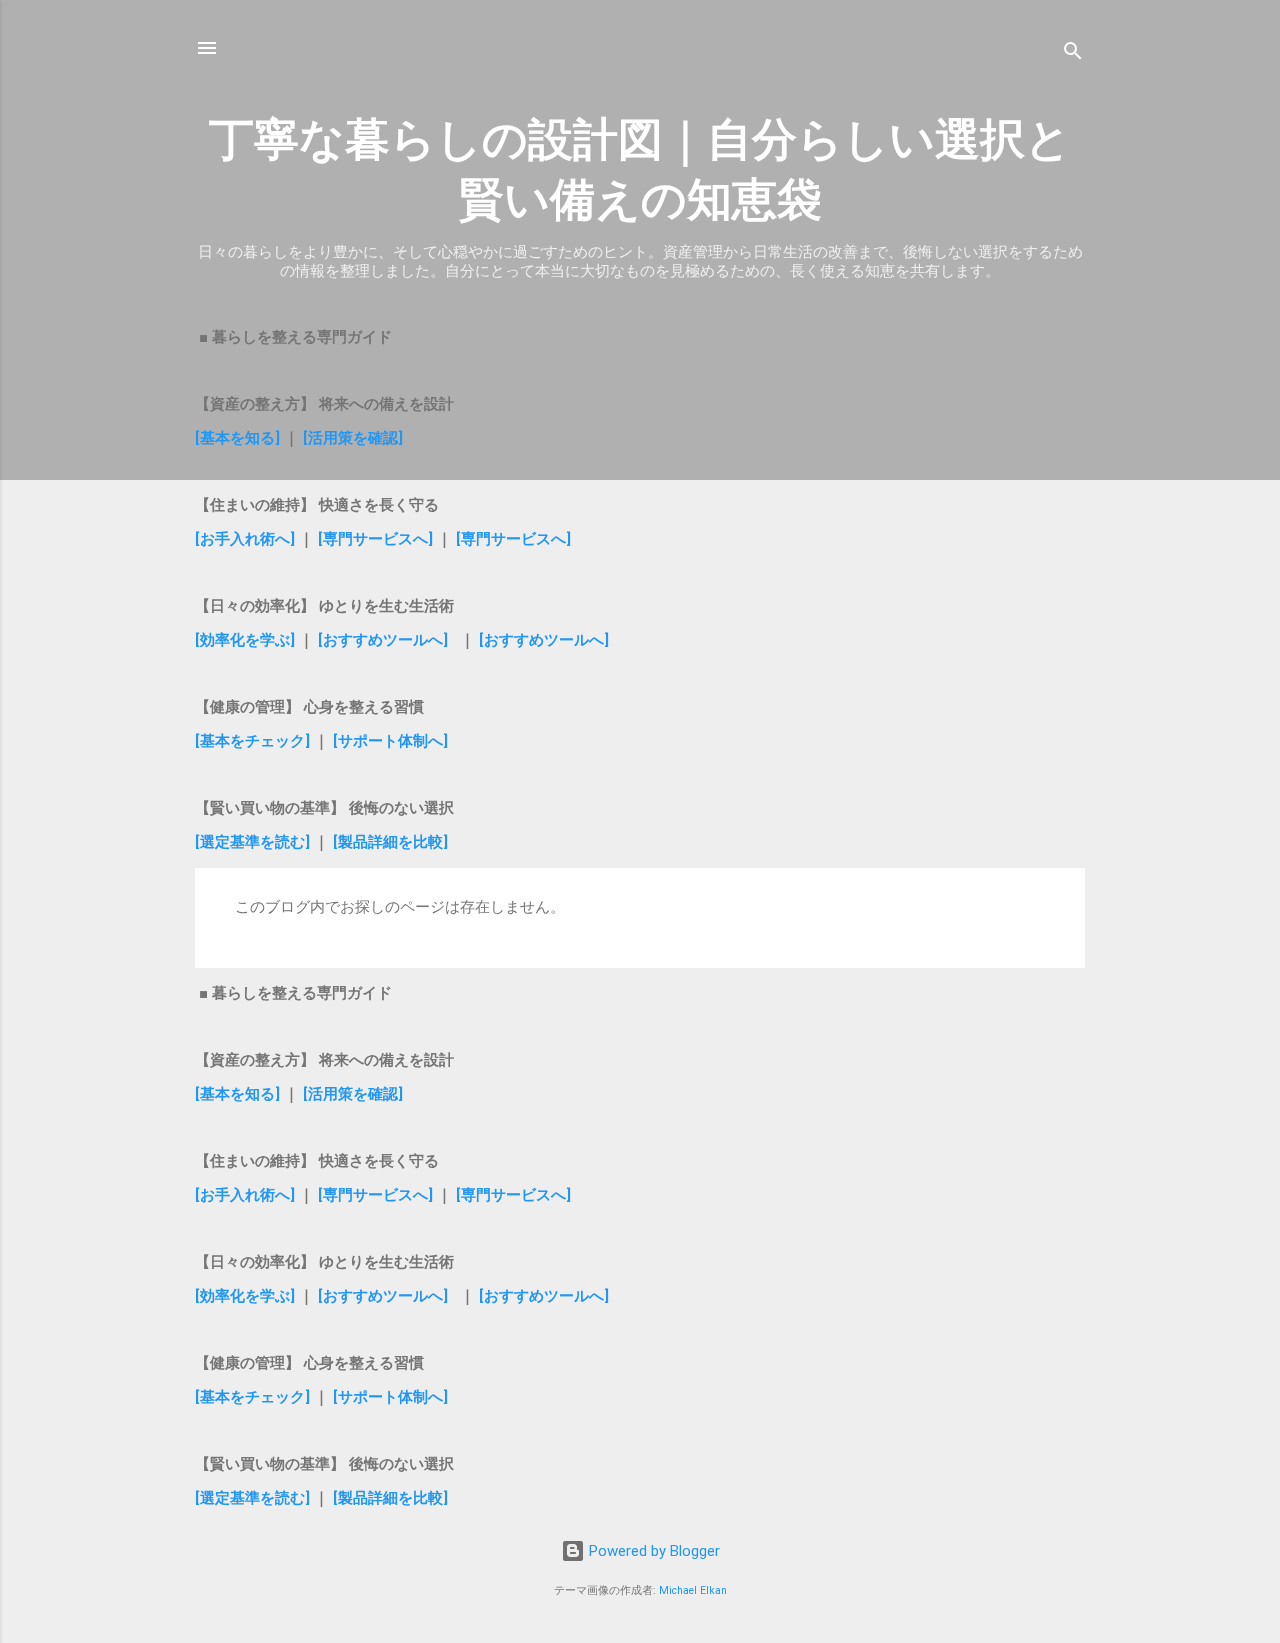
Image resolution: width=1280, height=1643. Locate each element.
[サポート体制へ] (390, 741)
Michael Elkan (693, 1590)
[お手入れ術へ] (245, 539)
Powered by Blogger (652, 1551)
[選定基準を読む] (254, 842)
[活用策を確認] (353, 438)
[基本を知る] (239, 438)
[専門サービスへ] (373, 539)
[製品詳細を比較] (390, 842)
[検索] (1073, 54)
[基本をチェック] (252, 741)
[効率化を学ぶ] (245, 640)
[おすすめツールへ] (383, 640)
